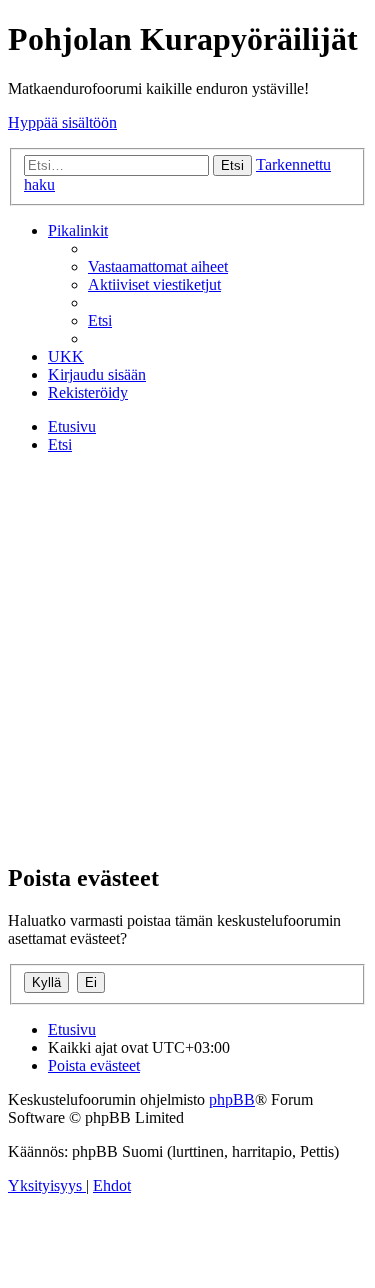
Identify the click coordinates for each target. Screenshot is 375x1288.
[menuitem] (158, 266)
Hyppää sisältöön (62, 122)
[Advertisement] (187, 657)
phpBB (232, 1099)
